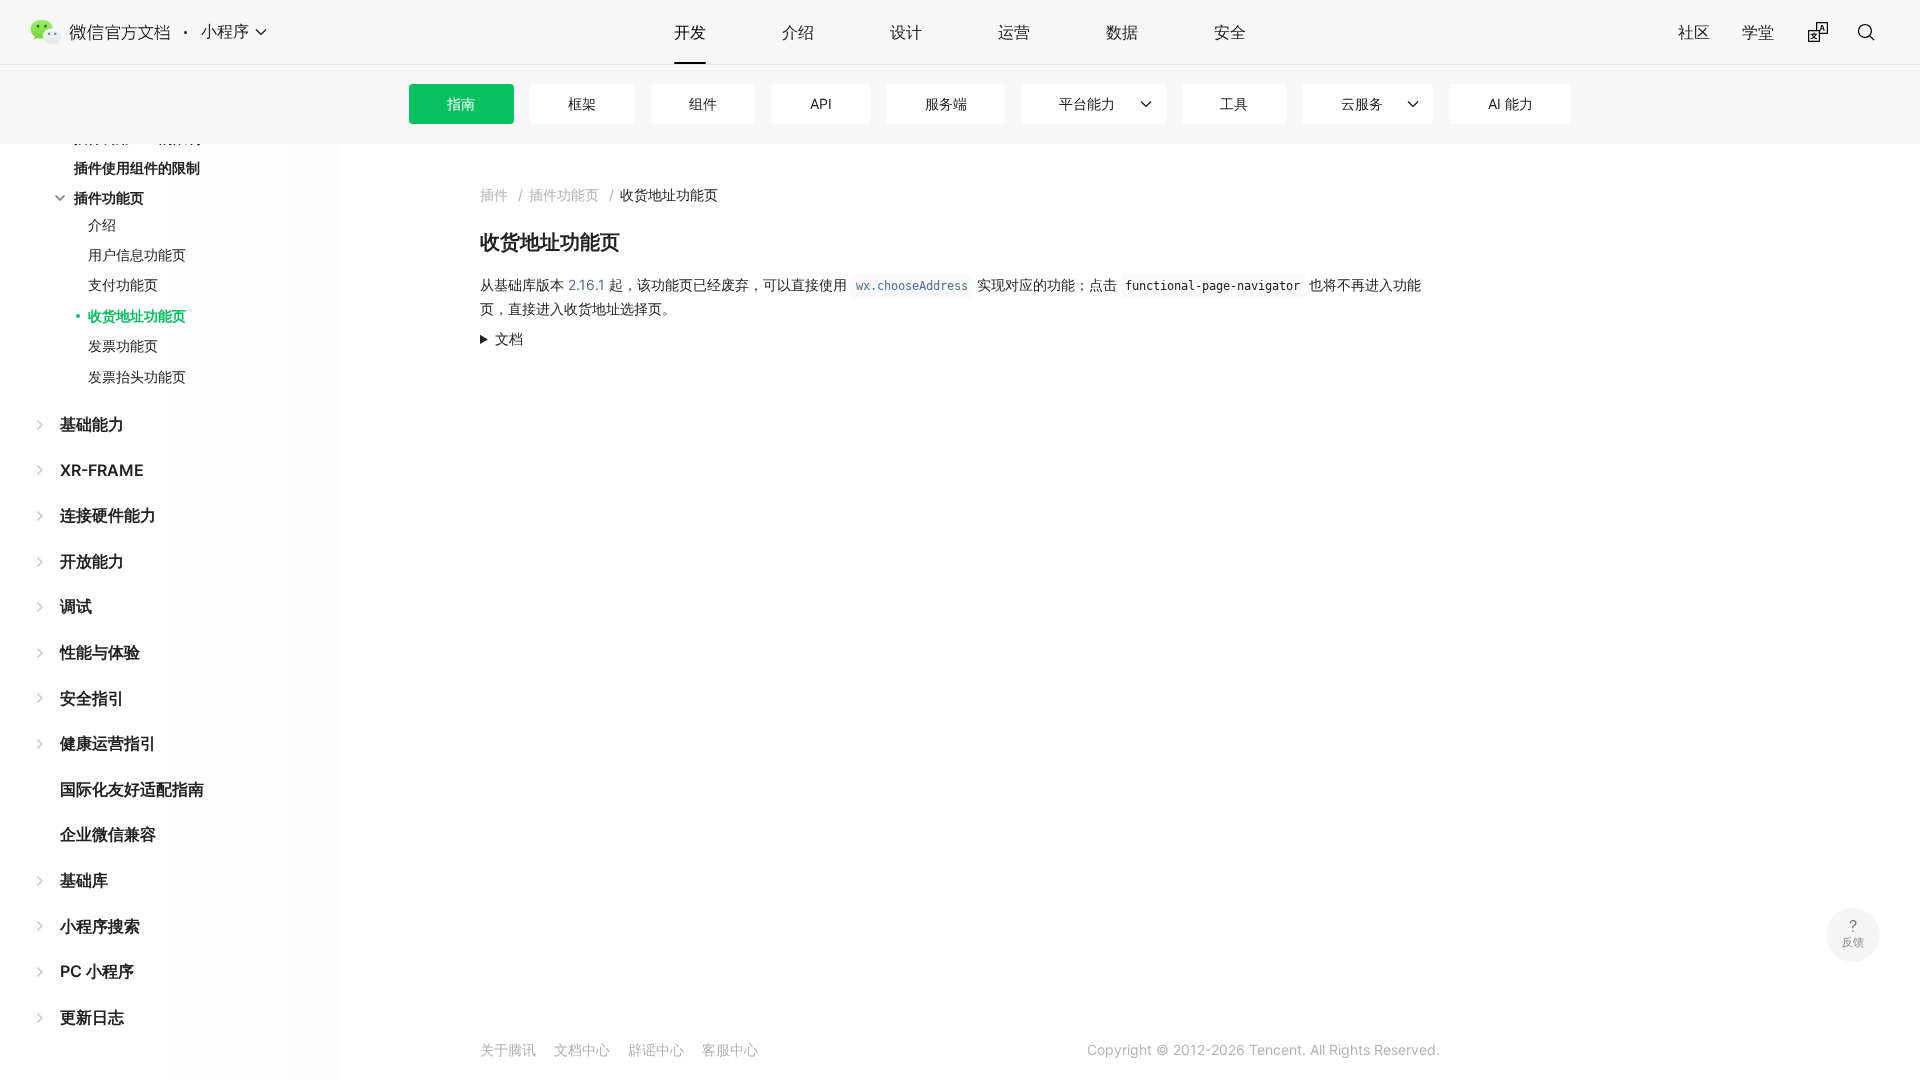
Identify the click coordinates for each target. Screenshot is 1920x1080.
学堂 (1758, 32)
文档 (509, 338)
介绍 (798, 32)
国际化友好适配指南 (132, 789)
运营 (1014, 32)
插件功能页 (109, 197)
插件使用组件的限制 (137, 167)
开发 (690, 32)
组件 (703, 103)
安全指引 (92, 698)
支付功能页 (123, 284)
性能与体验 (100, 652)
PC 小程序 (97, 971)
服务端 (946, 103)
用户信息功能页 (137, 254)
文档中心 (582, 1049)
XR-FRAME (102, 470)
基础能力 (92, 424)
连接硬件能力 (108, 515)
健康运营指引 (108, 743)
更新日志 (92, 1017)
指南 (461, 103)
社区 (1694, 32)
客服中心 (730, 1049)
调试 (76, 606)
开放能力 (92, 561)
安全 (1230, 32)
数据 (1122, 32)
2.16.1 (586, 284)
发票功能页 (123, 345)
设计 (906, 32)
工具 (1234, 103)
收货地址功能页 (137, 315)
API (821, 103)
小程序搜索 (100, 926)
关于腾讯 (508, 1049)
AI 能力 (1510, 103)
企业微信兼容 (108, 834)
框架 (582, 103)
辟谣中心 (656, 1049)
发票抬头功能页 (137, 376)
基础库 (84, 880)
